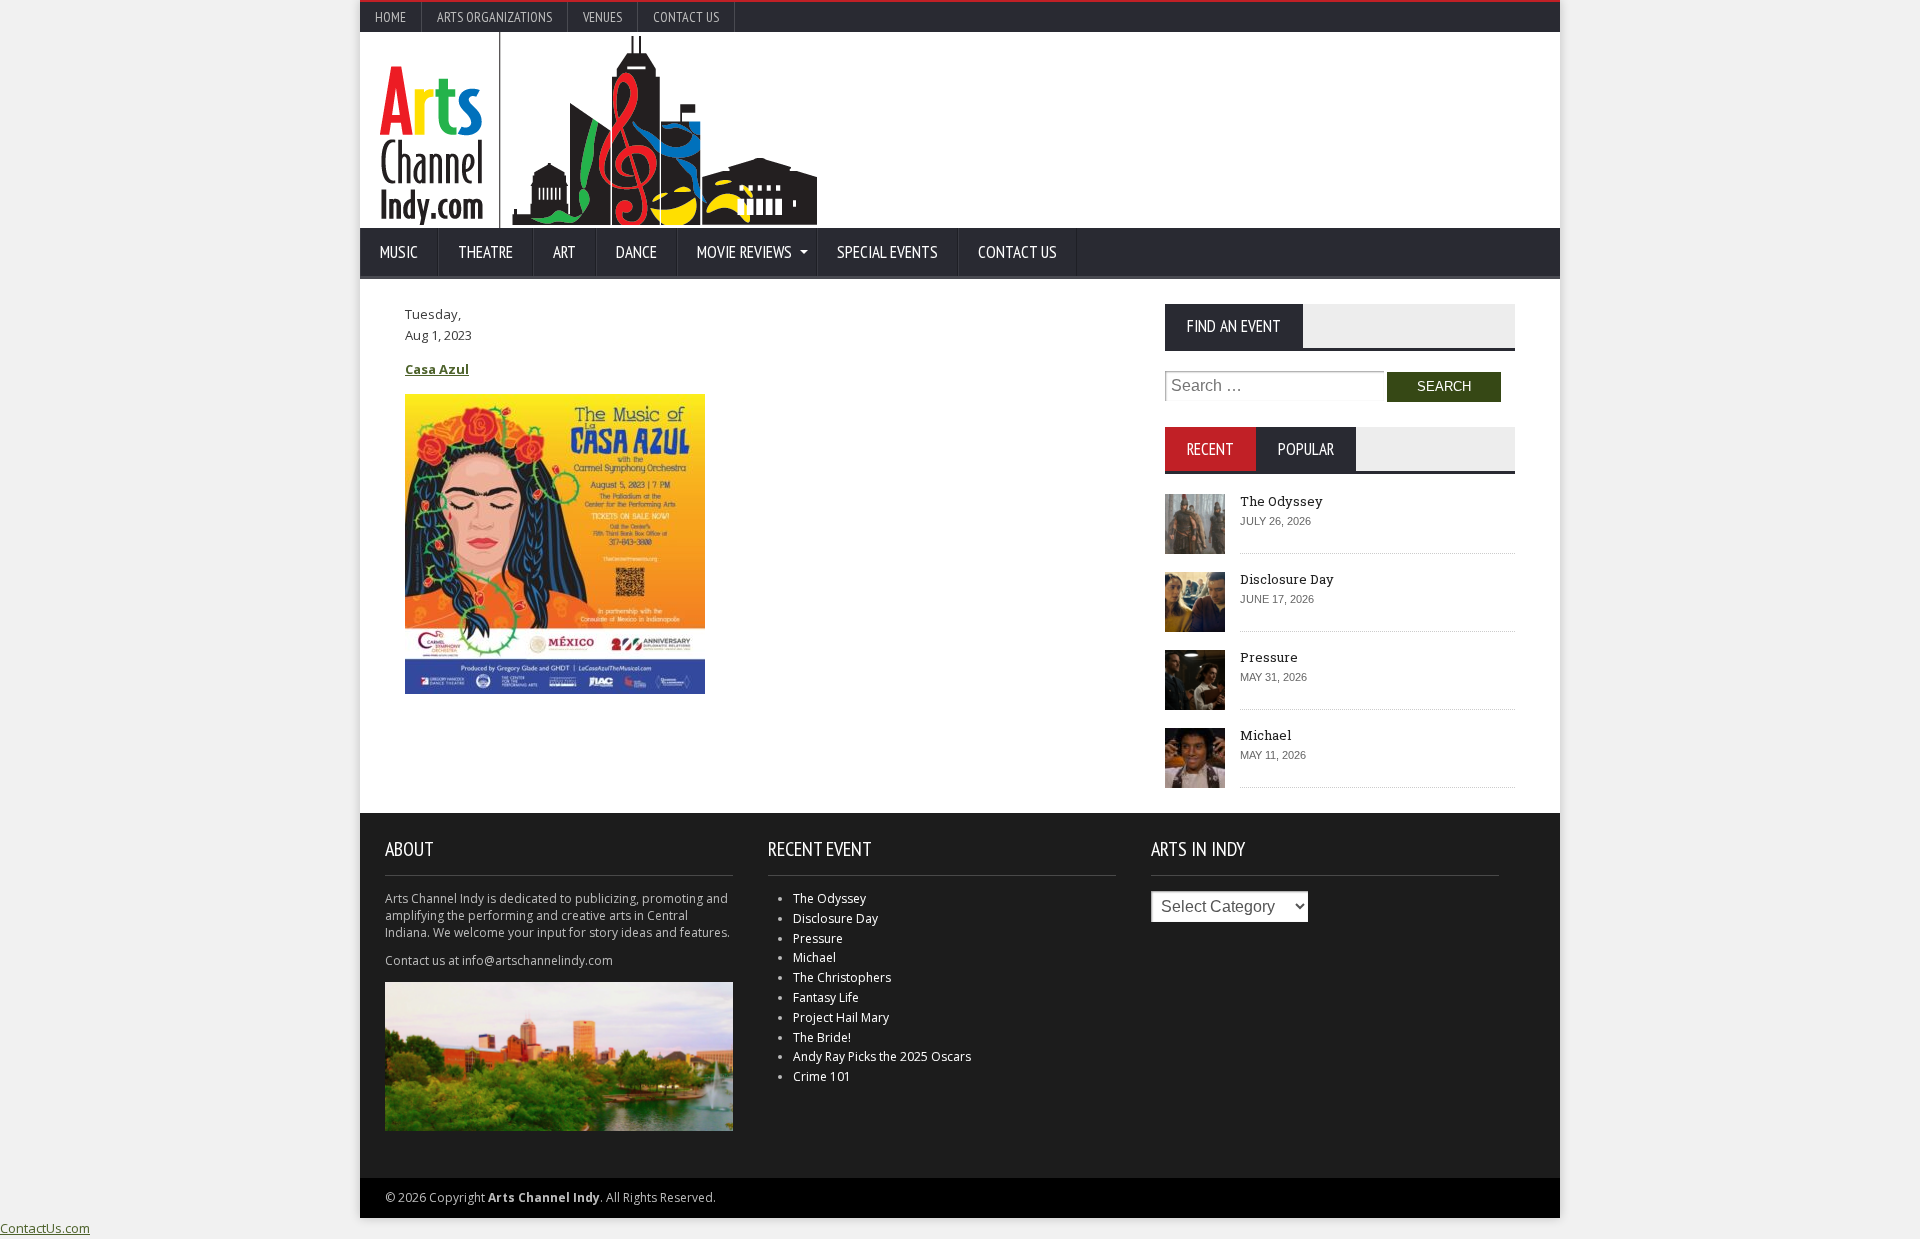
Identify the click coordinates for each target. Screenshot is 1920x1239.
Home (390, 17)
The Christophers (842, 977)
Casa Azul (437, 369)
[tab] (1210, 449)
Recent (1210, 449)
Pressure (1269, 657)
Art (564, 252)
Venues (602, 17)
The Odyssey (1281, 501)
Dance (636, 252)
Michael (1265, 735)
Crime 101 (822, 1076)
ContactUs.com (45, 1228)
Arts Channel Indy (598, 130)
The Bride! (822, 1037)
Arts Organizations (494, 17)
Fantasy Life (826, 997)
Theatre (485, 252)
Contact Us (686, 17)
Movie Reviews (744, 252)
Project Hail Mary (841, 1017)
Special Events (887, 252)
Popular (1306, 449)
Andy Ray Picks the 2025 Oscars (882, 1056)
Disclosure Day (1287, 579)
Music (399, 252)
